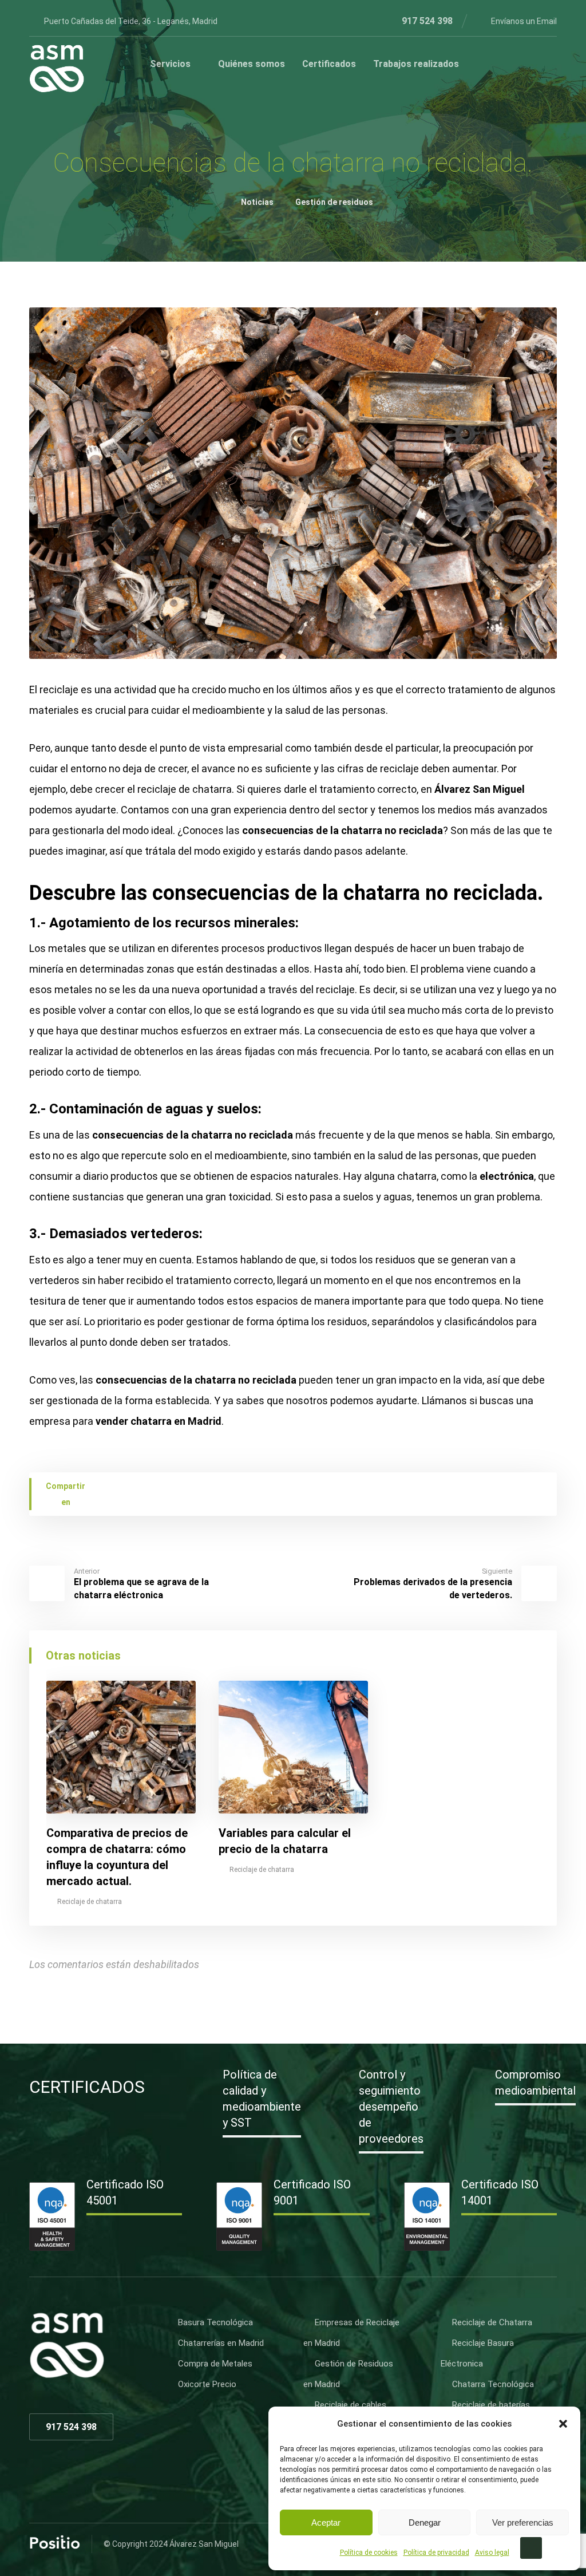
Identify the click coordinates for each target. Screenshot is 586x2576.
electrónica (507, 1176)
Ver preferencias (523, 2522)
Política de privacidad (436, 2553)
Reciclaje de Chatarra (492, 2322)
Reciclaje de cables (351, 2405)
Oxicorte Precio (207, 2384)
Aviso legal (492, 2553)
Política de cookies (369, 2553)
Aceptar (326, 2522)
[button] (563, 2424)
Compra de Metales (215, 2364)
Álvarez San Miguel (480, 789)
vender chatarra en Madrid (159, 1421)
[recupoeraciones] (57, 69)
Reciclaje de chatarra (90, 1902)
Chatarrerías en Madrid (221, 2343)
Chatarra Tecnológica (493, 2384)
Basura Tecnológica (215, 2322)
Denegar (425, 2522)
